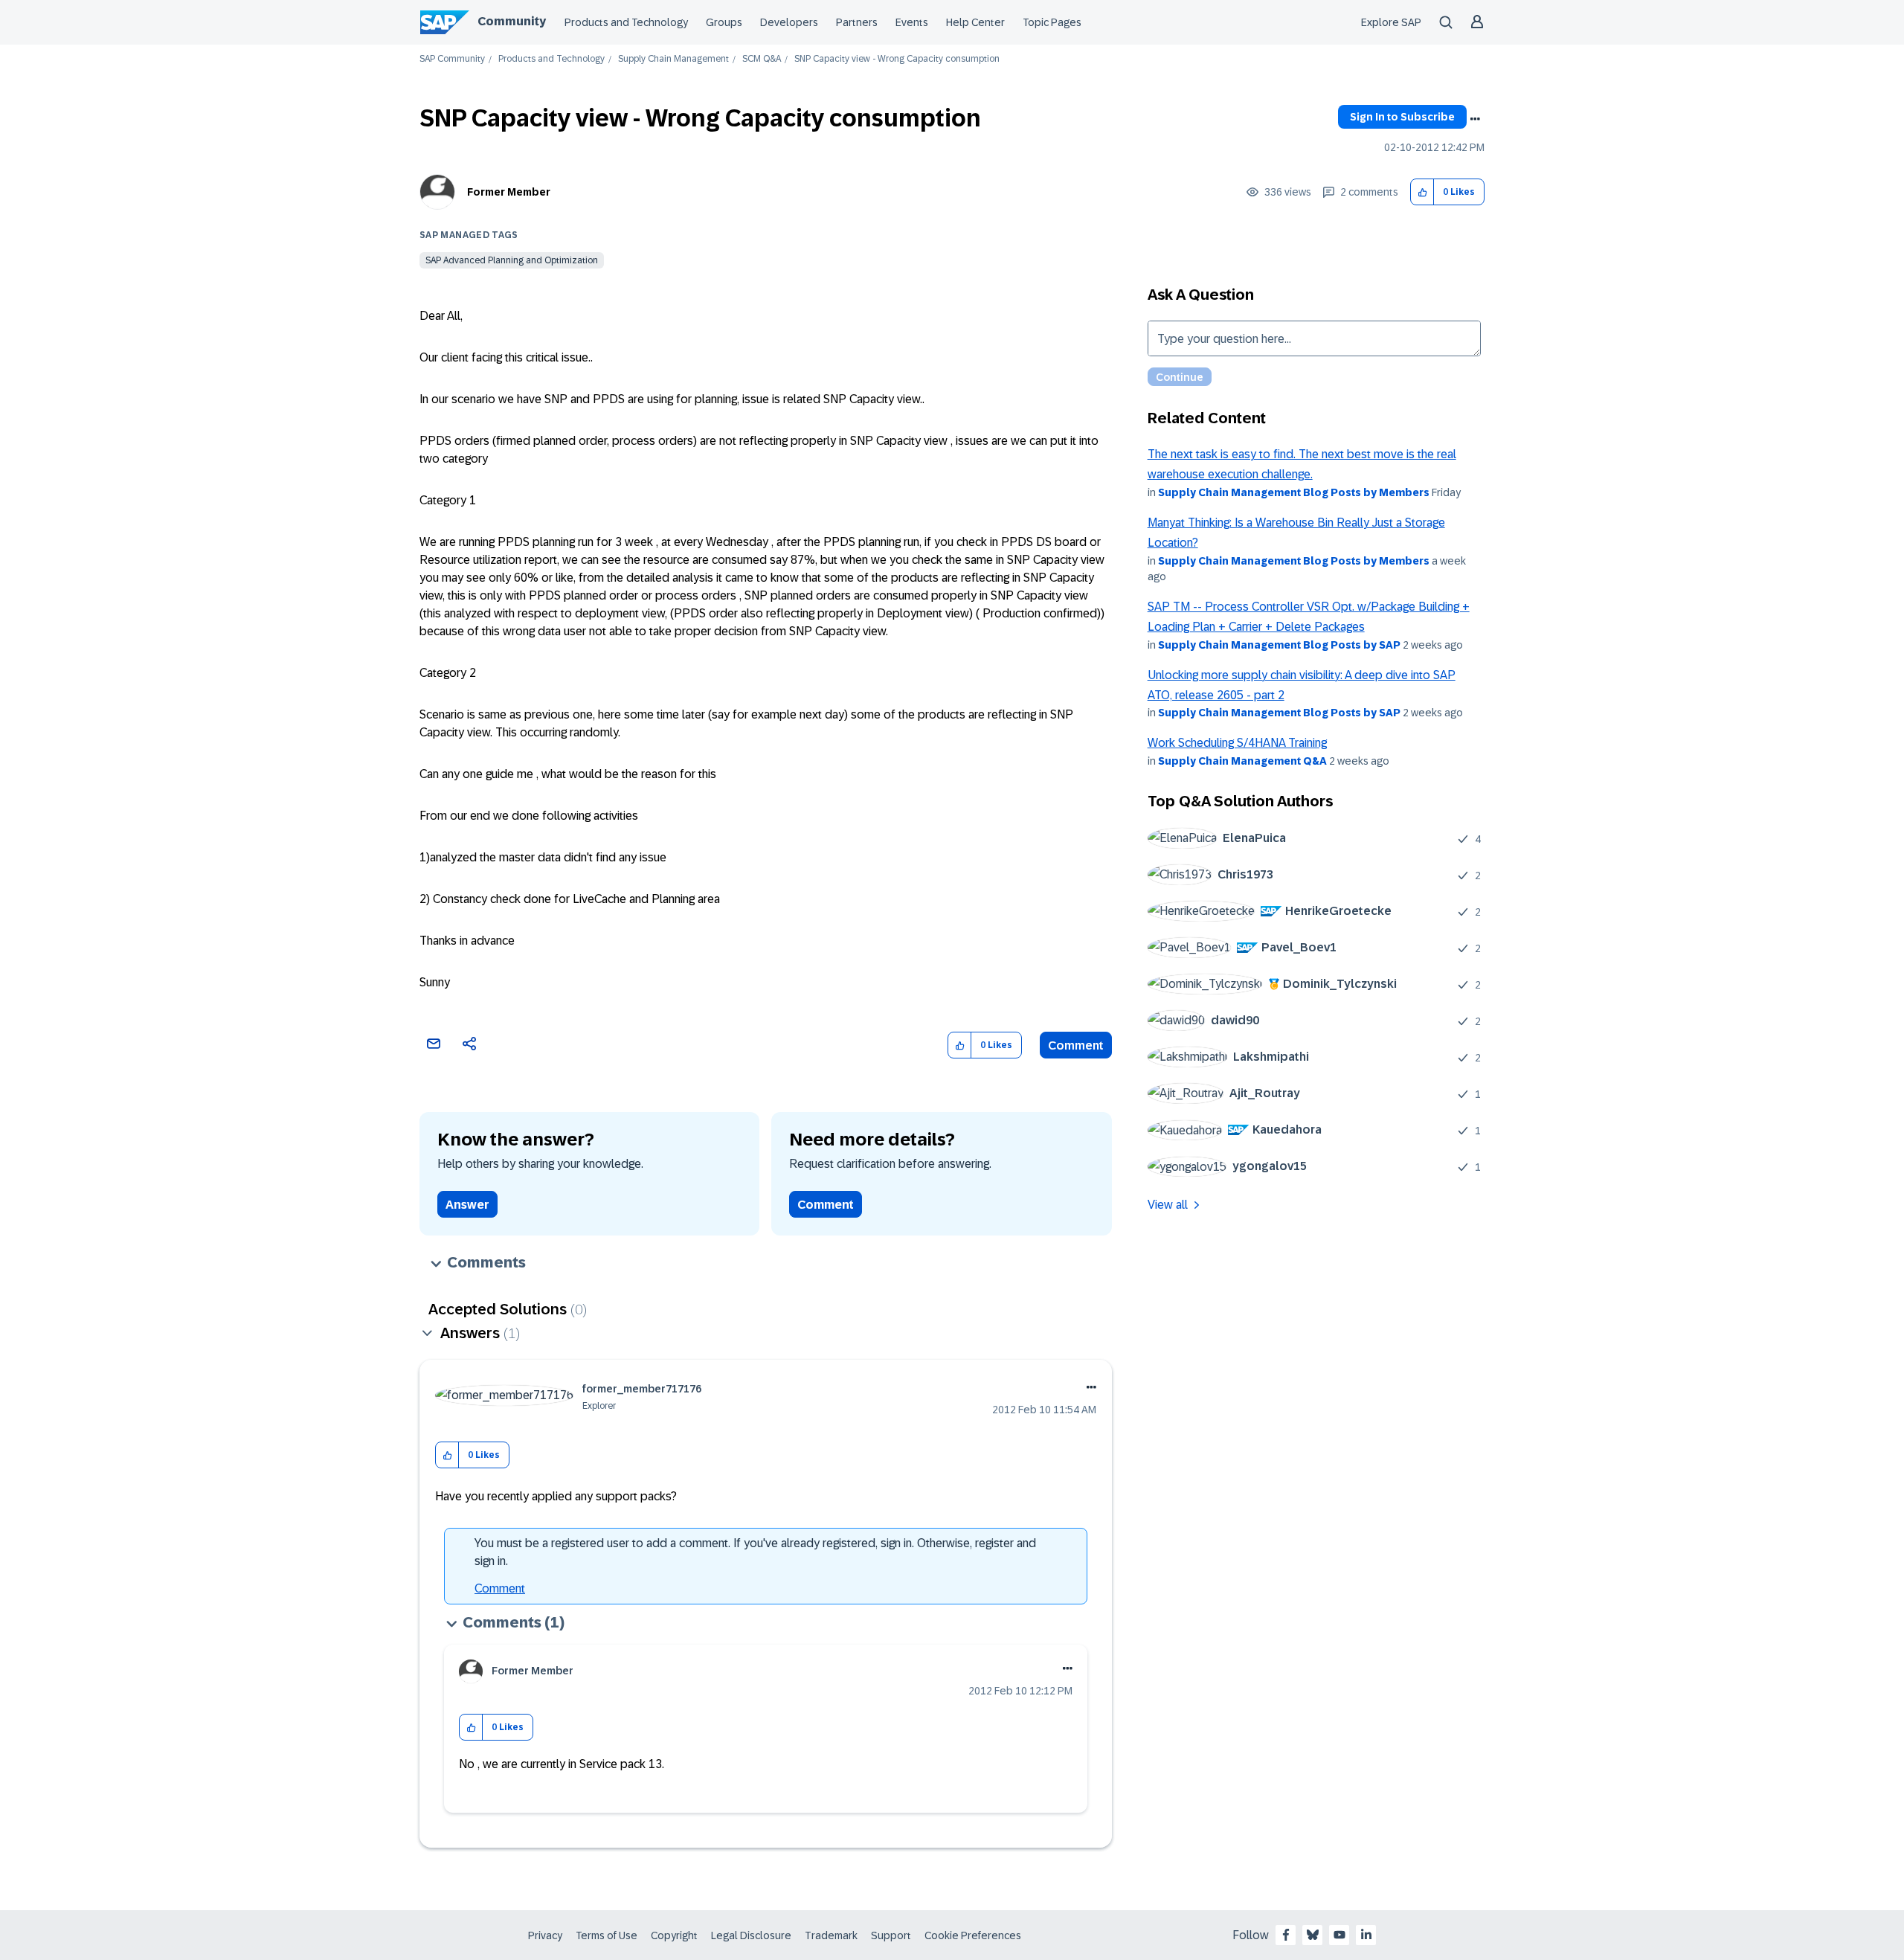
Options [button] (1475, 119)
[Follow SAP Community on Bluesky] (1313, 1935)
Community (512, 21)
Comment (1076, 1045)
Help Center (975, 22)
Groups (724, 22)
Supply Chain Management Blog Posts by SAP (1279, 645)
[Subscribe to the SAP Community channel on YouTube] (1339, 1935)
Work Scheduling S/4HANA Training (1237, 743)
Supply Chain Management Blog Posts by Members (1294, 492)
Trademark (831, 1935)
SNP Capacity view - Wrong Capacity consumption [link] (897, 59)
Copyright (674, 1935)
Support (891, 1935)
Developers (789, 22)
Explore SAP (1391, 22)
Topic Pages (1052, 22)
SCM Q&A (762, 59)
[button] (1422, 192)
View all (1168, 1205)
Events (912, 22)
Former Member (509, 192)
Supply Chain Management (673, 59)
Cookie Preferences (973, 1935)
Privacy (545, 1935)
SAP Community (452, 59)
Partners (857, 22)
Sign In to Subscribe (1402, 117)
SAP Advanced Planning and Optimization (512, 260)
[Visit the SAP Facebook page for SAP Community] (1286, 1935)
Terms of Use (607, 1935)
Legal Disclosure (751, 1935)
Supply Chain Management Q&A (1242, 761)
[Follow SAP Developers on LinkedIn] (1366, 1935)
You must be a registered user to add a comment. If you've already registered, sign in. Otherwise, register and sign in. (755, 1552)
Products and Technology (626, 22)
